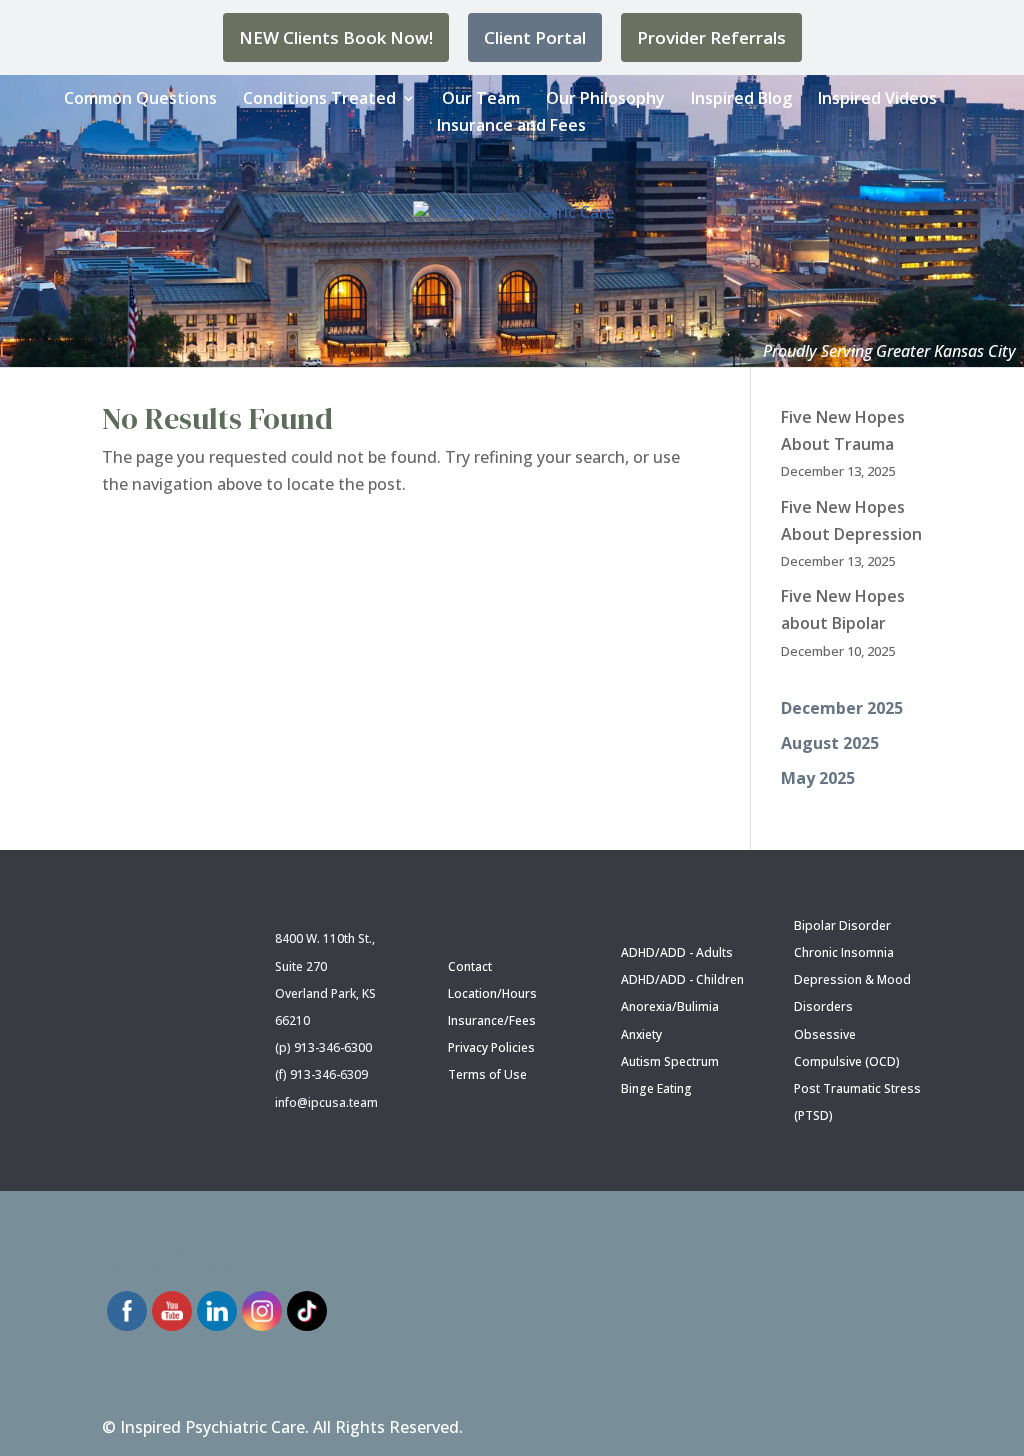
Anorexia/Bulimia (670, 1006)
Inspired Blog (741, 98)
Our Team (481, 98)
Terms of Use (487, 1074)
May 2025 (818, 778)
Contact (470, 966)
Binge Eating (656, 1088)
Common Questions (140, 98)
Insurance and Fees (511, 125)
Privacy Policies (491, 1047)
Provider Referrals (711, 37)
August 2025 (830, 743)
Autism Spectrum (670, 1061)
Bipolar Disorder (842, 925)
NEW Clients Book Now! (336, 37)
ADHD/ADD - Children (682, 979)
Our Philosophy (605, 98)
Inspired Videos (877, 98)
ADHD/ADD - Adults (677, 952)
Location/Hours (492, 993)
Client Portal (535, 37)
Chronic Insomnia (844, 952)
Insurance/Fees (492, 1020)
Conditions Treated (319, 98)
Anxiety (641, 1034)
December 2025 (842, 708)
